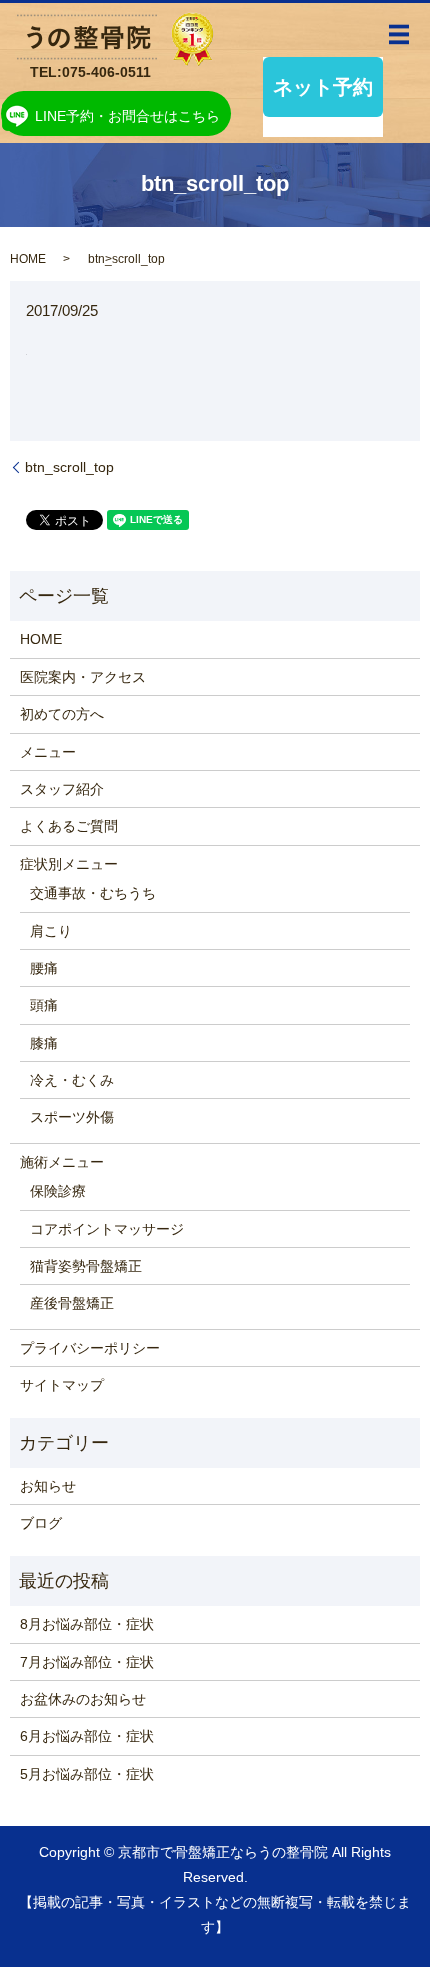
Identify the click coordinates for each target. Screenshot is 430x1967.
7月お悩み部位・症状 (87, 1662)
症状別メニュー (69, 864)
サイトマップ (62, 1385)
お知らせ (48, 1486)
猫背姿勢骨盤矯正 (86, 1266)
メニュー (48, 752)
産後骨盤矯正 (72, 1303)
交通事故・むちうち (93, 893)
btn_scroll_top (69, 467)
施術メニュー (62, 1162)
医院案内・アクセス (83, 677)
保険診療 (58, 1191)
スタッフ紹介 (62, 789)
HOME (28, 259)
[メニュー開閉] (399, 35)
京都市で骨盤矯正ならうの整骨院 (223, 1852)
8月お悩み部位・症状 (87, 1624)
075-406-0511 (106, 72)
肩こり (51, 931)
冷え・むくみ (72, 1080)
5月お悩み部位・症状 (87, 1774)
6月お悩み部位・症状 (87, 1736)
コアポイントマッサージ (107, 1229)
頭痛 (44, 1005)
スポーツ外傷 (72, 1117)
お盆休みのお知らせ (83, 1699)
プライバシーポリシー (90, 1348)
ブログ (41, 1523)
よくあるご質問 (69, 826)
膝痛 (44, 1043)
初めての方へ (62, 714)
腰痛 (44, 968)
